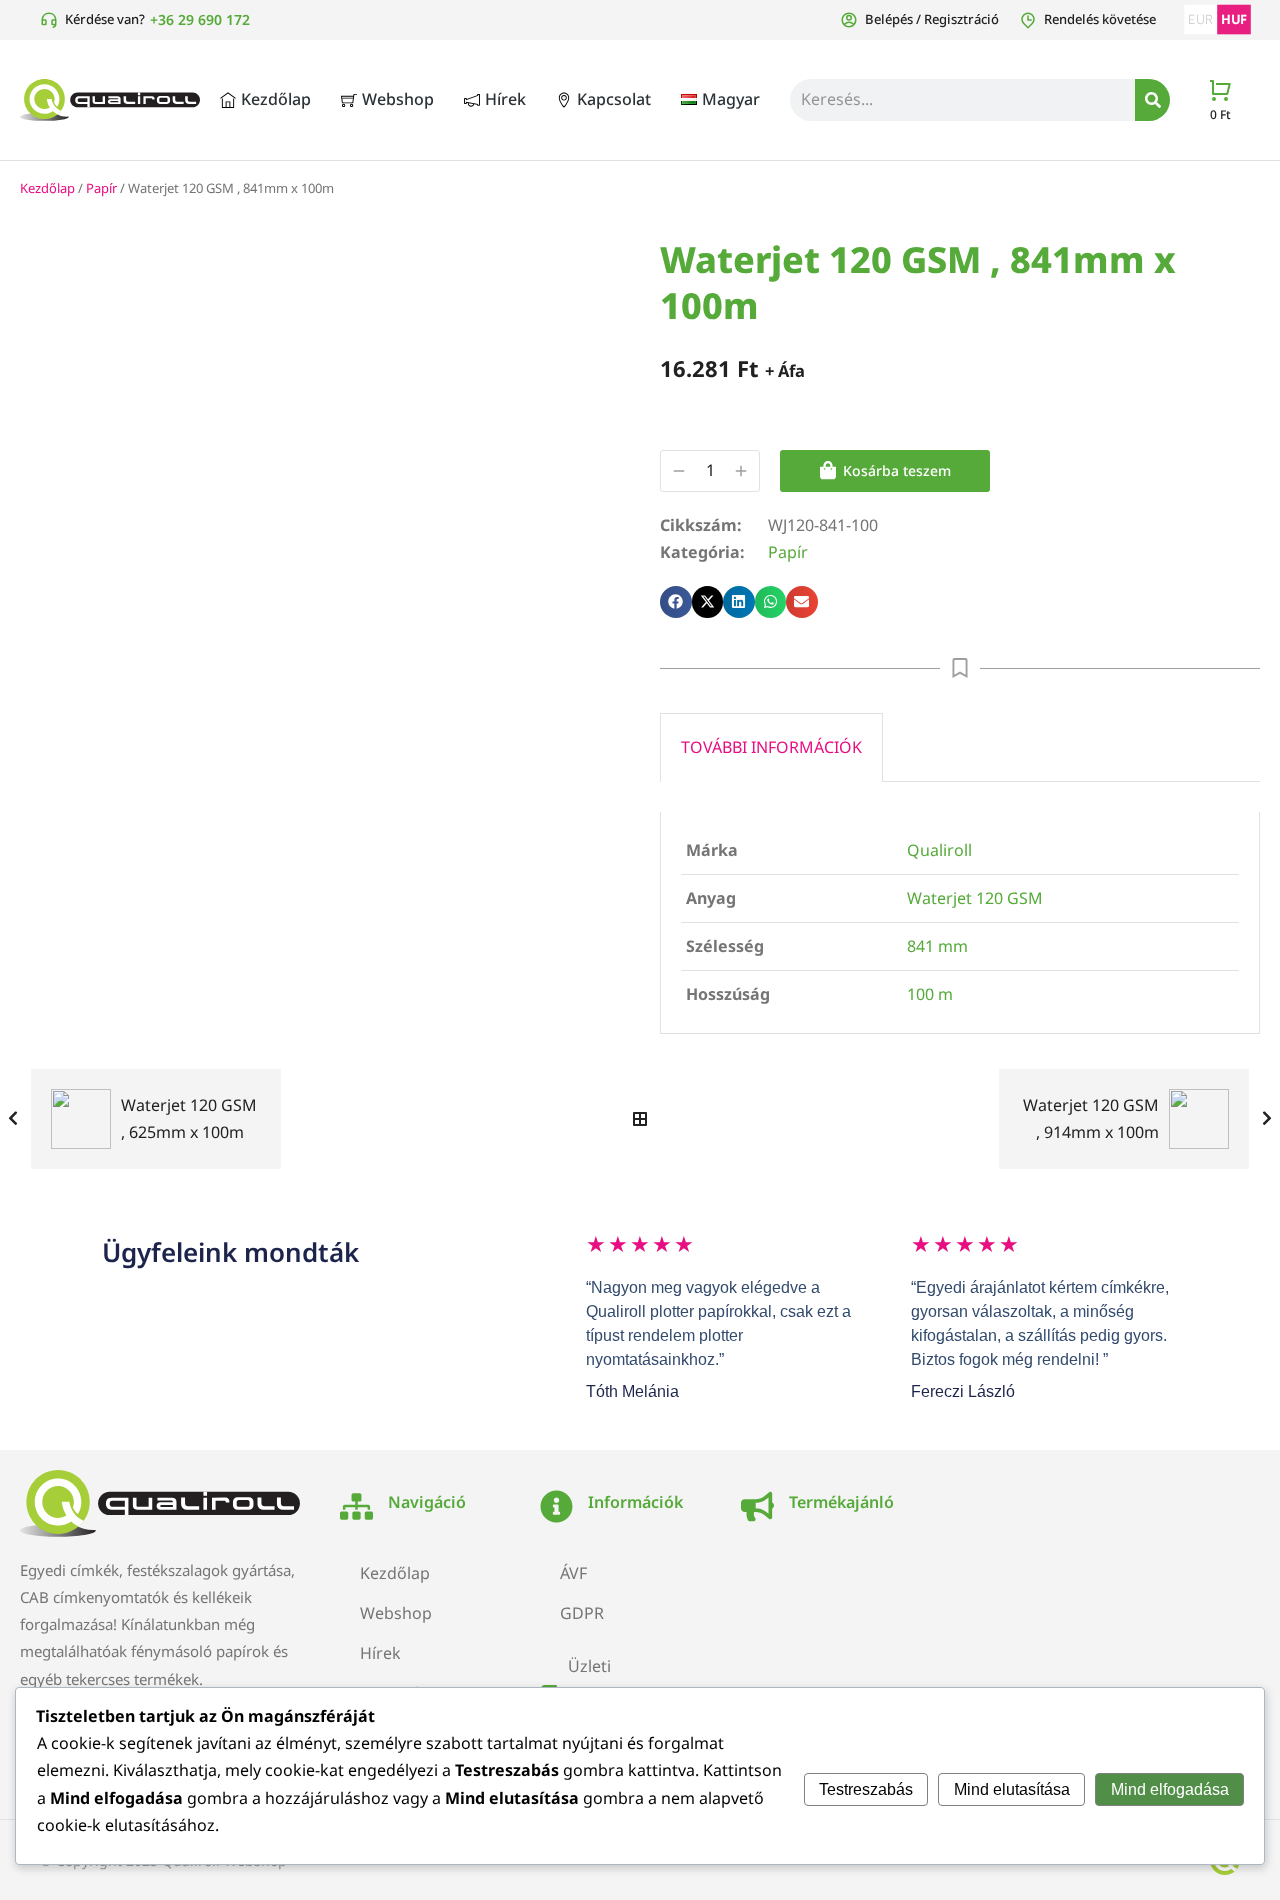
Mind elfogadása (1170, 1789)
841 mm (937, 946)
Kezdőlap (47, 188)
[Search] (1152, 100)
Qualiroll (939, 850)
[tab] (771, 747)
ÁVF (573, 1573)
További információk (771, 747)
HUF (1234, 20)
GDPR (582, 1613)
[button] (676, 602)
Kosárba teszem (897, 470)
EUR (1200, 20)
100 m (930, 994)
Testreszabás (866, 1789)
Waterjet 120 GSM (975, 898)
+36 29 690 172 (200, 19)
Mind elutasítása (1012, 1789)
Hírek (380, 1653)
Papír (101, 188)
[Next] (1262, 1119)
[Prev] (18, 1119)
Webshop (396, 1613)
